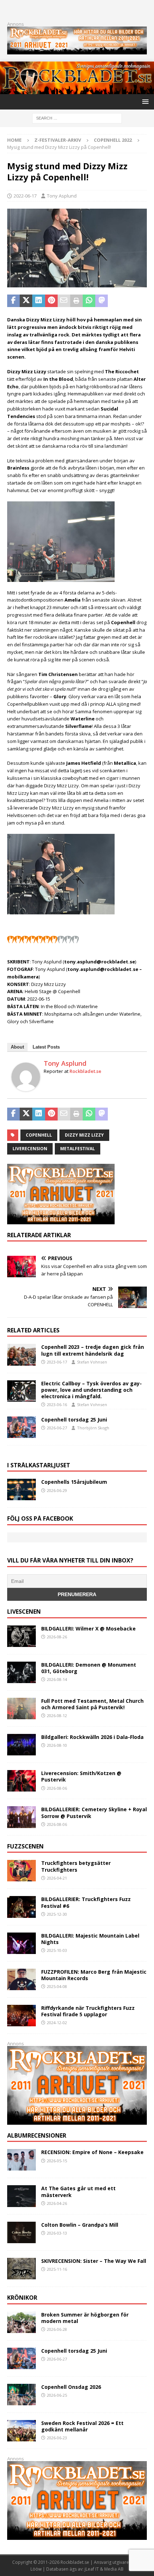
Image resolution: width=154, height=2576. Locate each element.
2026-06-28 (57, 2329)
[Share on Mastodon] (102, 301)
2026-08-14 (57, 1679)
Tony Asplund (62, 196)
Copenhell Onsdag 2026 (71, 2387)
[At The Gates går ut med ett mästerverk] (21, 2196)
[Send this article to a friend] (64, 301)
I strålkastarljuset (39, 1465)
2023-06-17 (57, 1362)
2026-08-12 (57, 1715)
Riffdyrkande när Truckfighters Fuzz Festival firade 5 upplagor (88, 2011)
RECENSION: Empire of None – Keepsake (92, 2152)
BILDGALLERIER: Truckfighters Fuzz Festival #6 (86, 1902)
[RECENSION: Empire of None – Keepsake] (21, 2160)
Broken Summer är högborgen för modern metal (85, 2318)
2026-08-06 (57, 1788)
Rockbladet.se (85, 1071)
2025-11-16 (57, 2269)
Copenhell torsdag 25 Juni (74, 1420)
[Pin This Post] (51, 301)
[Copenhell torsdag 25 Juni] (21, 1427)
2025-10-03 (57, 1950)
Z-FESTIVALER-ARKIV (58, 140)
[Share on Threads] (139, 301)
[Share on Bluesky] (127, 301)
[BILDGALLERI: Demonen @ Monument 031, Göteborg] (21, 1672)
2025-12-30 (57, 1914)
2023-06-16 (57, 1404)
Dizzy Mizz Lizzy (84, 1135)
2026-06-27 (57, 1428)
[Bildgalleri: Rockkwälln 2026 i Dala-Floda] (21, 1745)
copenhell (39, 1135)
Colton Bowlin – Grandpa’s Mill (80, 2225)
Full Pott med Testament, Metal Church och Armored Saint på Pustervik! (92, 1704)
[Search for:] (77, 118)
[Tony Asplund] (26, 1088)
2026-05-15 (57, 2161)
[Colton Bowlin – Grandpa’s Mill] (21, 2232)
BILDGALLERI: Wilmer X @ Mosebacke (88, 1629)
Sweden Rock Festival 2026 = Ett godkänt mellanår (82, 2426)
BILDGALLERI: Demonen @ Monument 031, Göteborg (89, 1668)
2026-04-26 (57, 2203)
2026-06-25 (57, 2395)
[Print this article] (76, 301)
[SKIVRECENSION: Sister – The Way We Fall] (21, 2269)
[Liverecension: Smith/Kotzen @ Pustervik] (21, 1781)
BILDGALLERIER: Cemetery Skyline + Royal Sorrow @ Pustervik (94, 1812)
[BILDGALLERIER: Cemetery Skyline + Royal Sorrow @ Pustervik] (21, 1817)
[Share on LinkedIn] (38, 301)
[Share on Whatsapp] (89, 301)
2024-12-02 (57, 2023)
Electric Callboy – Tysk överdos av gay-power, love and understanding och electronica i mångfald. (92, 1390)
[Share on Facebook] (13, 301)
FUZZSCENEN (25, 1846)
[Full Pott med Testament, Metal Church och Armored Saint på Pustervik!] (21, 1709)
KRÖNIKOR (22, 2298)
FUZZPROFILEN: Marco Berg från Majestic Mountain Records (94, 1975)
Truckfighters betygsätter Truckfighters (76, 1866)
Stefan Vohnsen (92, 1362)
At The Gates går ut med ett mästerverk (78, 2191)
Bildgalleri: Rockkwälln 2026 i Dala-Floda (92, 1737)
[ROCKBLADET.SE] (77, 90)
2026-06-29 (57, 1490)
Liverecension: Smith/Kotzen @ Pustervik (81, 1776)
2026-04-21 (57, 1878)
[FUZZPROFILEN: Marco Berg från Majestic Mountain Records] (21, 1979)
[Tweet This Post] (26, 301)
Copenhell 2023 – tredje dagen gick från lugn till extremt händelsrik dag (93, 1350)
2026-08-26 (57, 1637)
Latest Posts (46, 1047)
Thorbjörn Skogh (93, 1428)
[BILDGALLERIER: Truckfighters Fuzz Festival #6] (21, 1907)
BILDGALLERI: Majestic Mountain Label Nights (90, 1939)
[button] (144, 101)
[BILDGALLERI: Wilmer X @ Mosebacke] (21, 1636)
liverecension (30, 1149)
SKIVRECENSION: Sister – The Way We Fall (94, 2261)
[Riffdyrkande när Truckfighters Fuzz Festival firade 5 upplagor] (21, 2016)
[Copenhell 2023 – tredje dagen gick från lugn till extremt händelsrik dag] (21, 1355)
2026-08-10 (57, 1745)
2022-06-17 (25, 196)
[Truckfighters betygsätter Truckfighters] (21, 1871)
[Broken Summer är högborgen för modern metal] (21, 2322)
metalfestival (78, 1149)
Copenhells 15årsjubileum (74, 1482)
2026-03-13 (57, 2233)
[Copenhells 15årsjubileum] (21, 1489)
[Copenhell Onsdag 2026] (21, 2395)
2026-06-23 (57, 2438)
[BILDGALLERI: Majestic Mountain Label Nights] (21, 1943)
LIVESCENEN (24, 1612)
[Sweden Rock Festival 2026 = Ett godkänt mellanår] (21, 2431)
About (17, 1047)
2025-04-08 (57, 1986)
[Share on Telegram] (114, 301)
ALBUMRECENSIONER (37, 2135)
